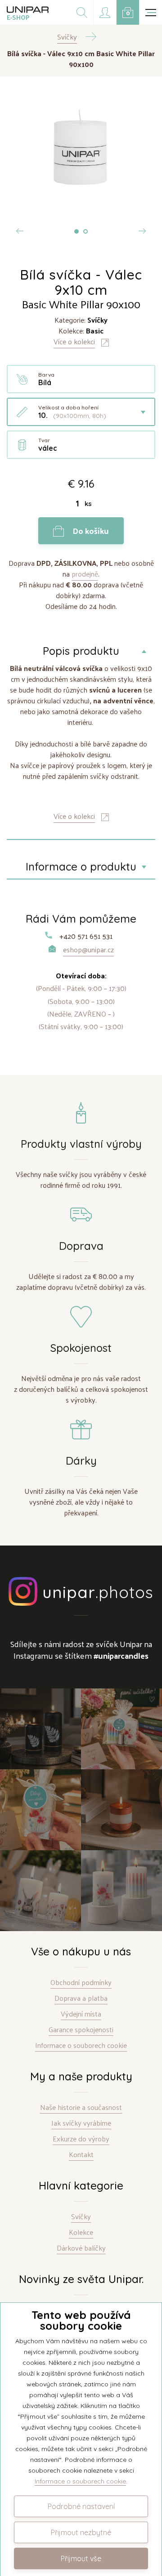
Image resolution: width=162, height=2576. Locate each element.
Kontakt (81, 2155)
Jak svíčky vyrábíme (81, 2123)
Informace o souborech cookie (81, 2045)
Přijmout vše (81, 2558)
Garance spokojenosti (81, 2030)
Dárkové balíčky (81, 2248)
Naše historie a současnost (81, 2107)
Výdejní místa (81, 2014)
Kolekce (81, 2232)
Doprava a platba (81, 1998)
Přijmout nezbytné (81, 2532)
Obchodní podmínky (81, 1983)
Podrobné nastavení (81, 2506)
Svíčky (81, 2217)
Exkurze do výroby (81, 2139)
